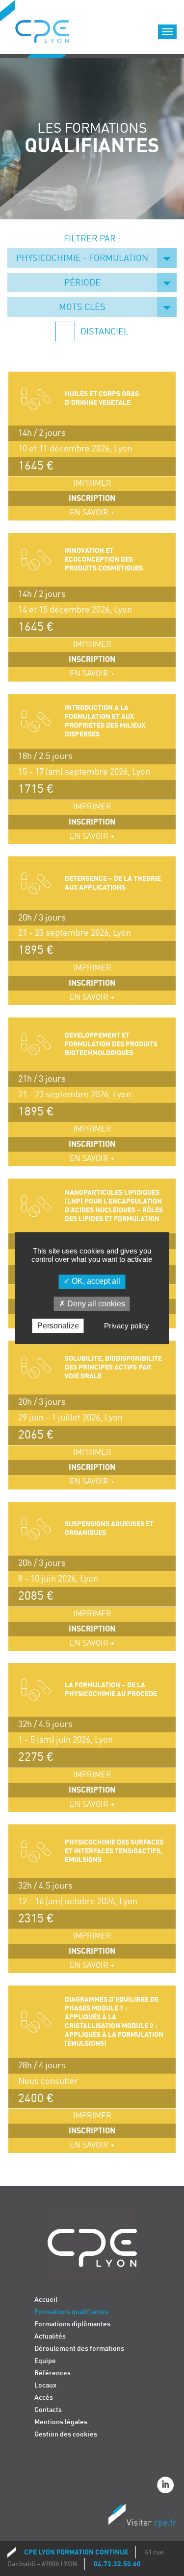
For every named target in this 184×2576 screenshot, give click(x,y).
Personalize (58, 1326)
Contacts (48, 2410)
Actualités (50, 2336)
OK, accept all (95, 1282)
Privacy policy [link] (127, 1326)
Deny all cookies (95, 1304)
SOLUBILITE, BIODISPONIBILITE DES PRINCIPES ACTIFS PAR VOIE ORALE (113, 1367)
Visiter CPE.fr (142, 2517)
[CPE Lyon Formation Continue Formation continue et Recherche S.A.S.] (50, 29)
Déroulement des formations (79, 2349)
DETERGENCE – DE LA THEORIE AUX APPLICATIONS (113, 883)
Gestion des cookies (66, 2434)
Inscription (92, 498)
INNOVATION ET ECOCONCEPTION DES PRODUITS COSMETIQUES (104, 559)
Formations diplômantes (72, 2324)
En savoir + (92, 513)
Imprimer (92, 484)
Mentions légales (61, 2422)
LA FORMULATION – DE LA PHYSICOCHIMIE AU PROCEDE (111, 1690)
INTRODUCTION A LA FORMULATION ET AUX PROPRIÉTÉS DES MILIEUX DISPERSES (105, 721)
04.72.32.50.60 (117, 2564)
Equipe (45, 2361)
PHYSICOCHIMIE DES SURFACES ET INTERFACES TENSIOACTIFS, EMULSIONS (114, 1851)
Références (53, 2373)
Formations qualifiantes (71, 2312)
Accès (44, 2398)
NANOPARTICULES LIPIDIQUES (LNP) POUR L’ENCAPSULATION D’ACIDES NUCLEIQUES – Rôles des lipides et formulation (114, 1206)
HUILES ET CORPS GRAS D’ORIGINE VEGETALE (102, 398)
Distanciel (104, 332)
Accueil (46, 2300)
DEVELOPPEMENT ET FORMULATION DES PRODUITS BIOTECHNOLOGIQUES (111, 1044)
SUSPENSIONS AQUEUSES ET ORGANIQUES (109, 1528)
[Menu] (167, 32)
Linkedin (167, 2486)
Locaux (45, 2385)
